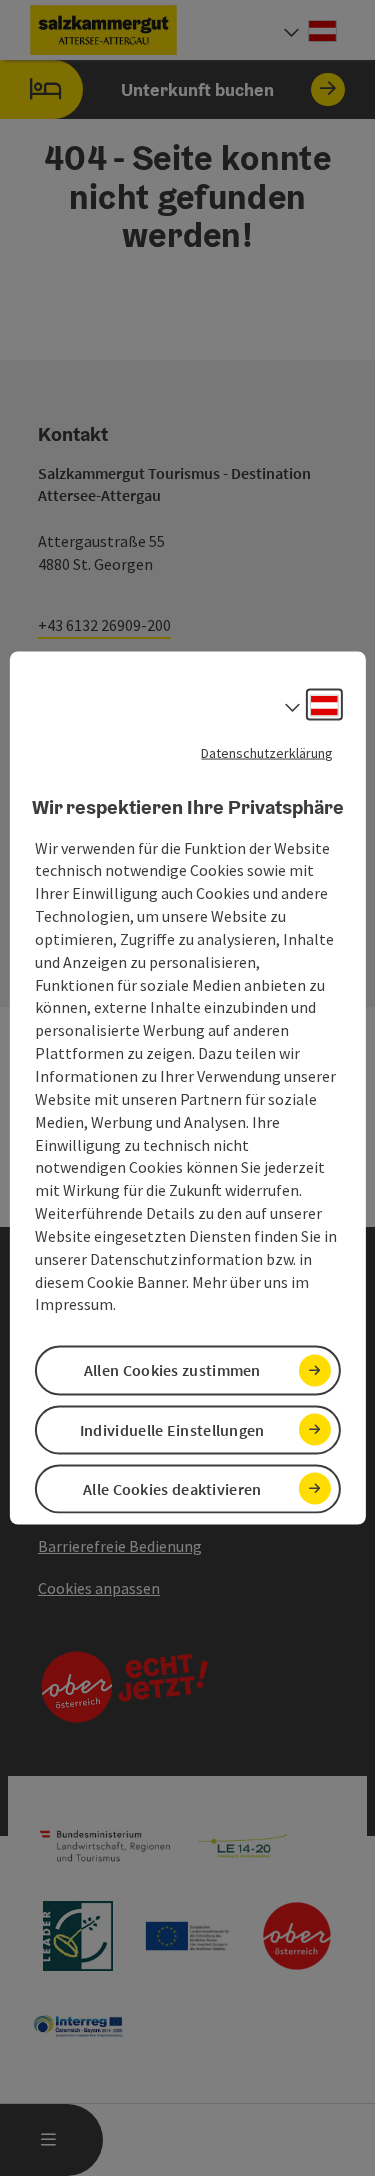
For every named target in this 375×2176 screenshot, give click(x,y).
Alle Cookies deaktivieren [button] (172, 1488)
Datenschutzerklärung (267, 753)
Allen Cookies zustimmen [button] (172, 1370)
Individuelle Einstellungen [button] (172, 1429)
